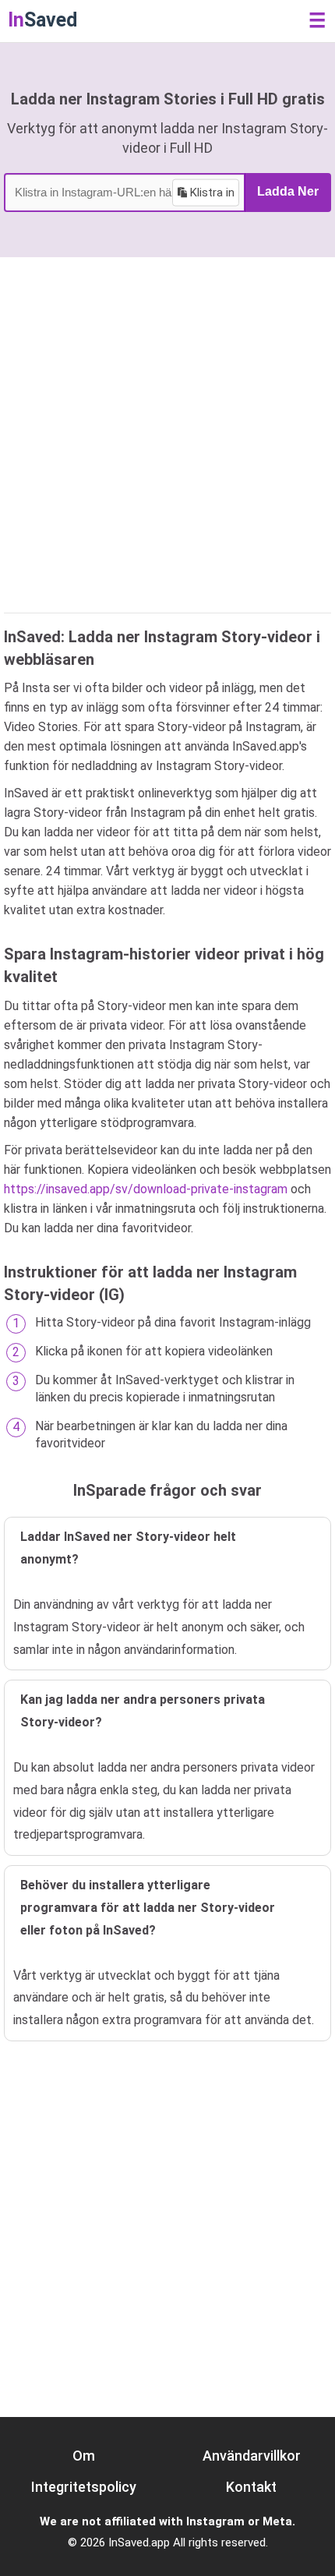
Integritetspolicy (84, 2487)
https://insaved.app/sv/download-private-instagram (146, 1189)
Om (84, 2456)
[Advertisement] (167, 433)
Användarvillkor (252, 2456)
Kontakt (251, 2487)
